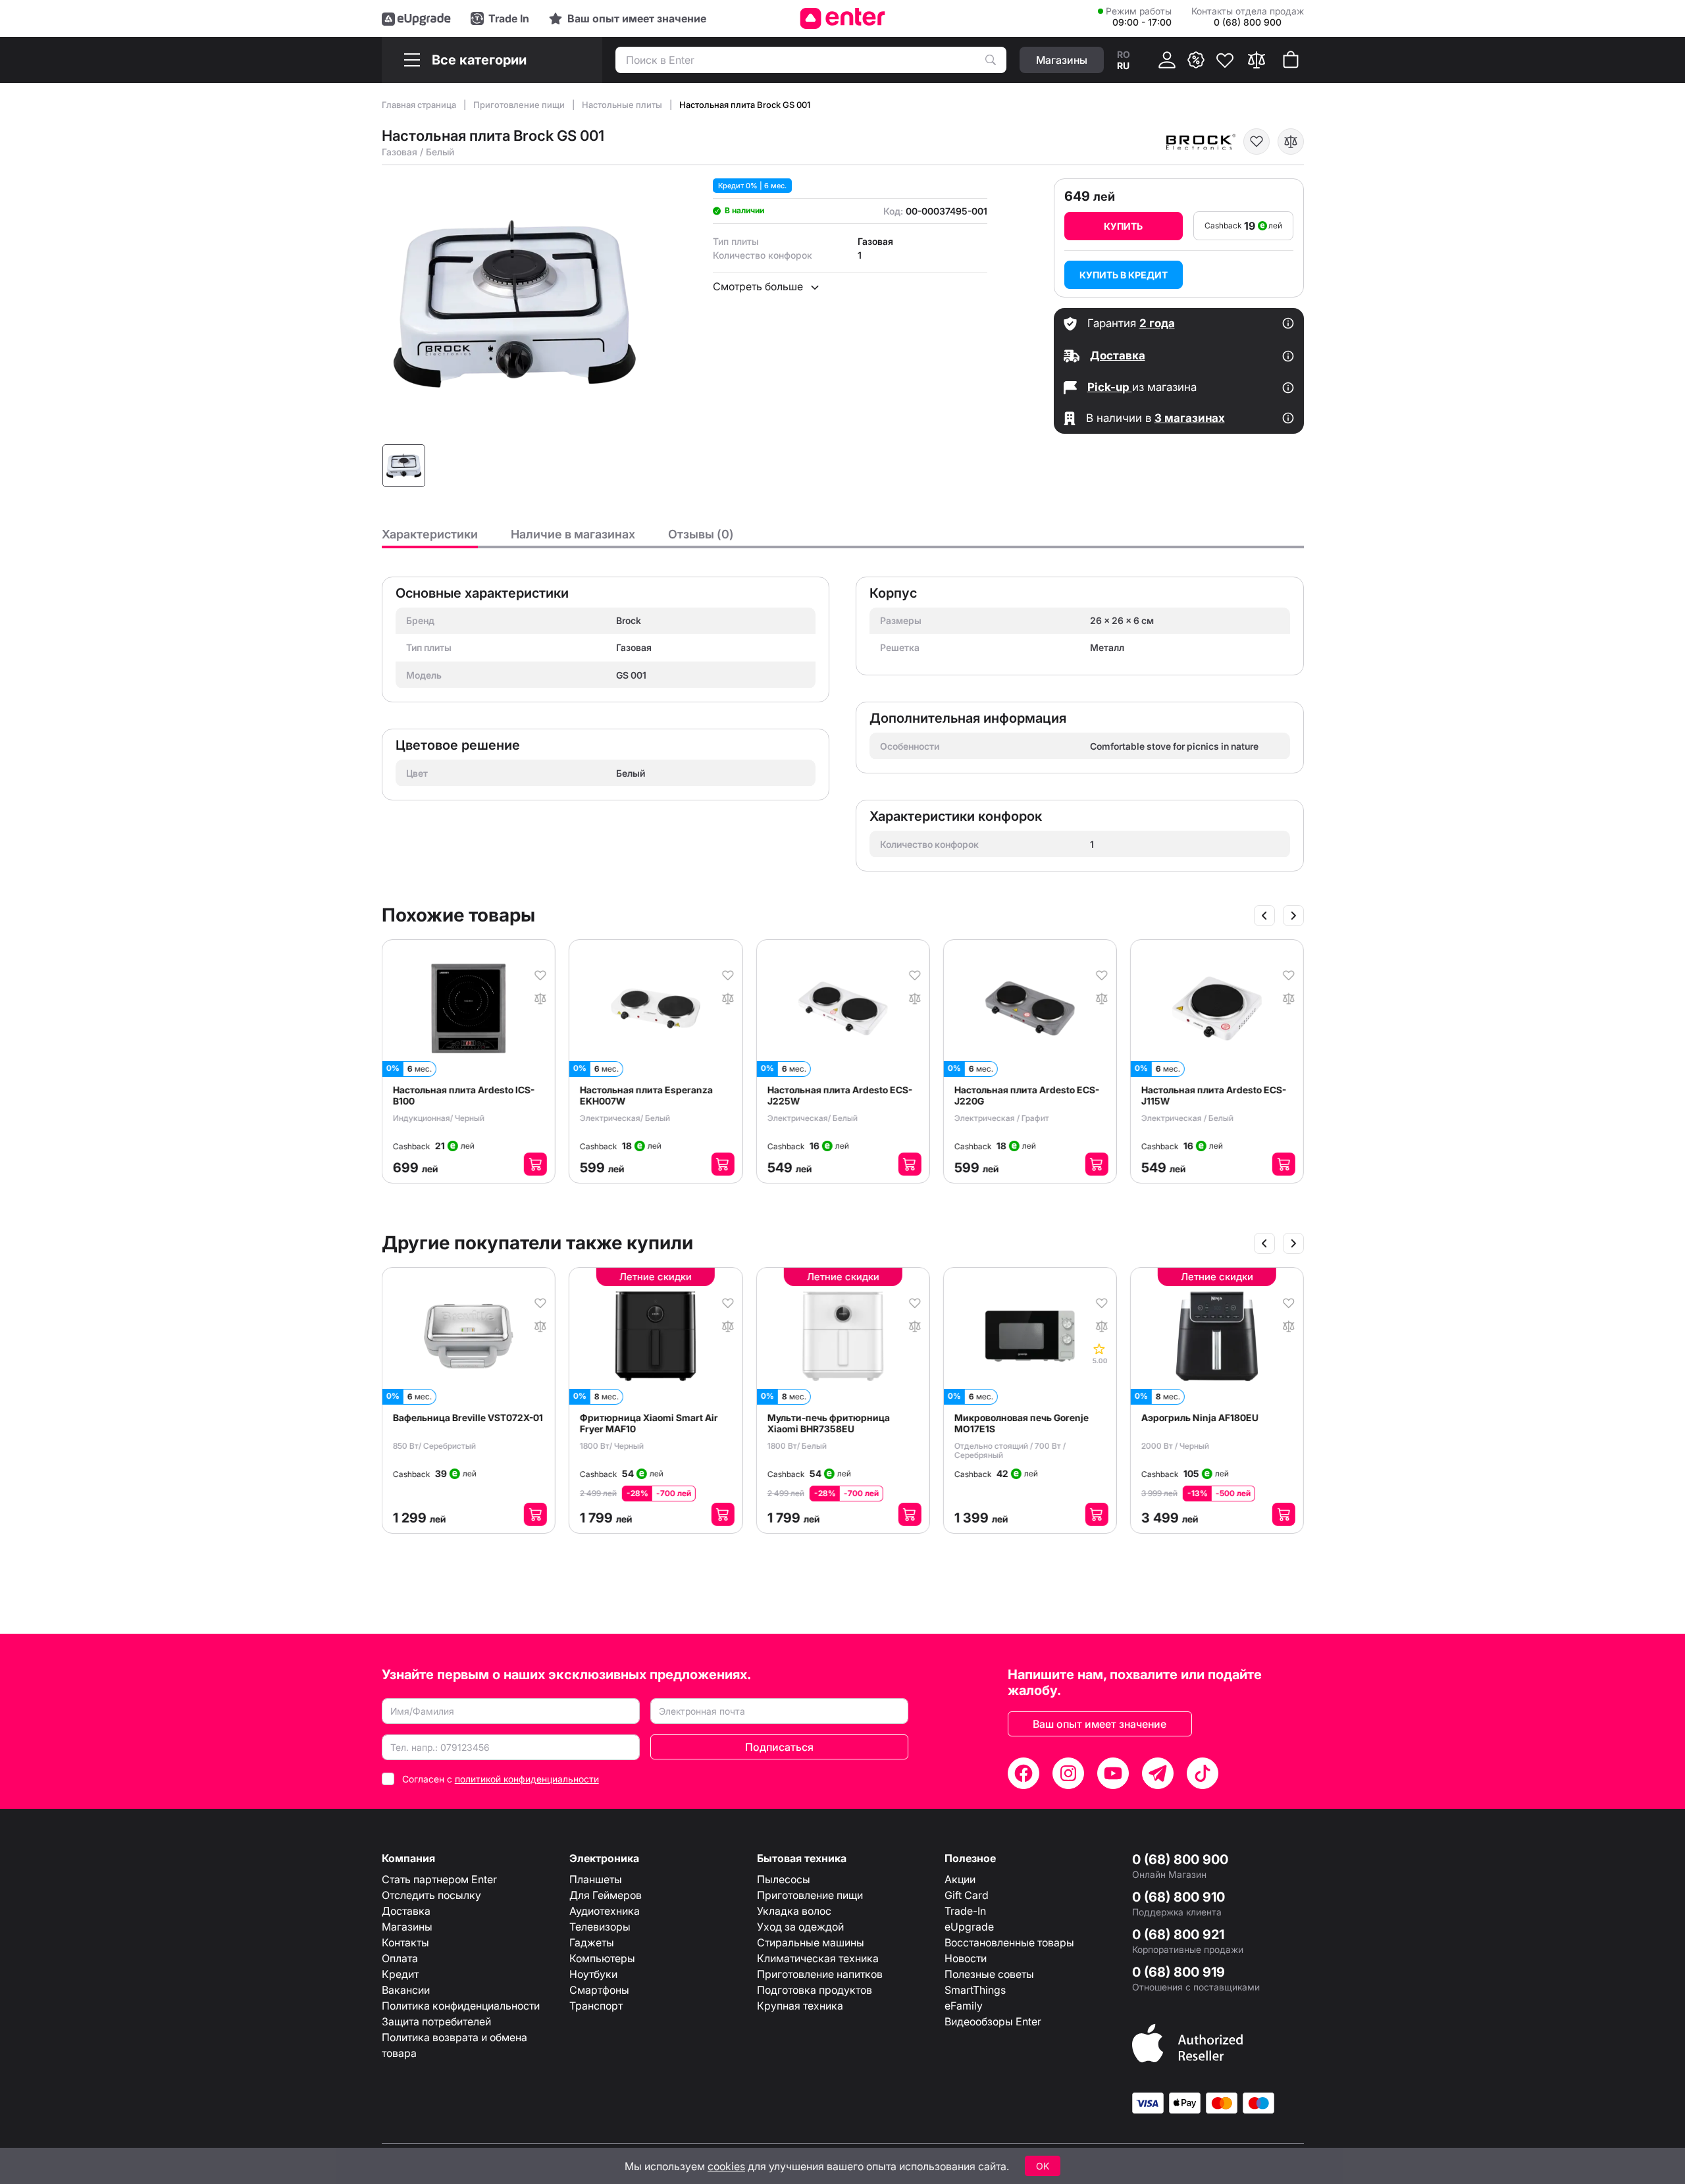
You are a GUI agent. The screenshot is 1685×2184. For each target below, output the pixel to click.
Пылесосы (784, 1879)
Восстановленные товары (1009, 1942)
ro (1124, 54)
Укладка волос (794, 1911)
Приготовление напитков (820, 1974)
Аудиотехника (605, 1911)
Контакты (405, 1942)
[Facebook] (1024, 1773)
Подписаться (779, 1747)
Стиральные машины (811, 1942)
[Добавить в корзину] (535, 1164)
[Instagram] (1068, 1773)
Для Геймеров (606, 1895)
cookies (726, 2166)
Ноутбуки (593, 1974)
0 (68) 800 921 (1178, 1935)
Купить (1123, 226)
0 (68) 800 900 (1180, 1859)
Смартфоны (599, 1990)
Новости (966, 1958)
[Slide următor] (1293, 916)
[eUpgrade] (416, 18)
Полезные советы (989, 1974)
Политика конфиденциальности (461, 2006)
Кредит (400, 1974)
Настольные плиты (623, 105)
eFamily (964, 2006)
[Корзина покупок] (1291, 60)
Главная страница (420, 105)
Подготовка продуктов (815, 1990)
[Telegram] (1158, 1773)
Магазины (407, 1927)
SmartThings (975, 1990)
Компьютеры (602, 1958)
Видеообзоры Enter (993, 2021)
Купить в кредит (1124, 275)
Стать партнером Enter (439, 1879)
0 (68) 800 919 (1179, 1972)
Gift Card (967, 1895)
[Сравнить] (1257, 60)
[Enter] (843, 18)
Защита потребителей (436, 2021)
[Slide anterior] (1264, 916)
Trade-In (965, 1911)
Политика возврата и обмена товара (454, 2045)
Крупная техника (800, 2006)
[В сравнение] (1291, 142)
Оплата (400, 1958)
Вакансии (406, 1990)
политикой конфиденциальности (527, 1779)
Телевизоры (600, 1927)
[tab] (430, 538)
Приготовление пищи (520, 105)
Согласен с (501, 1779)
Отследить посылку (431, 1895)
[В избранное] (1257, 142)
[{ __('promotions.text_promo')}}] (1196, 60)
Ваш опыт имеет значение (1100, 1724)
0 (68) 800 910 (1179, 1897)
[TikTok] (1203, 1773)
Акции (960, 1879)
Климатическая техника (818, 1958)
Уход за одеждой (800, 1927)
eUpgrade (969, 1927)
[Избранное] (1225, 60)
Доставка (406, 1911)
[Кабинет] (1167, 60)
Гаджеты (592, 1942)
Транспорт (596, 2006)
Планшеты (596, 1879)
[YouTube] (1113, 1773)
